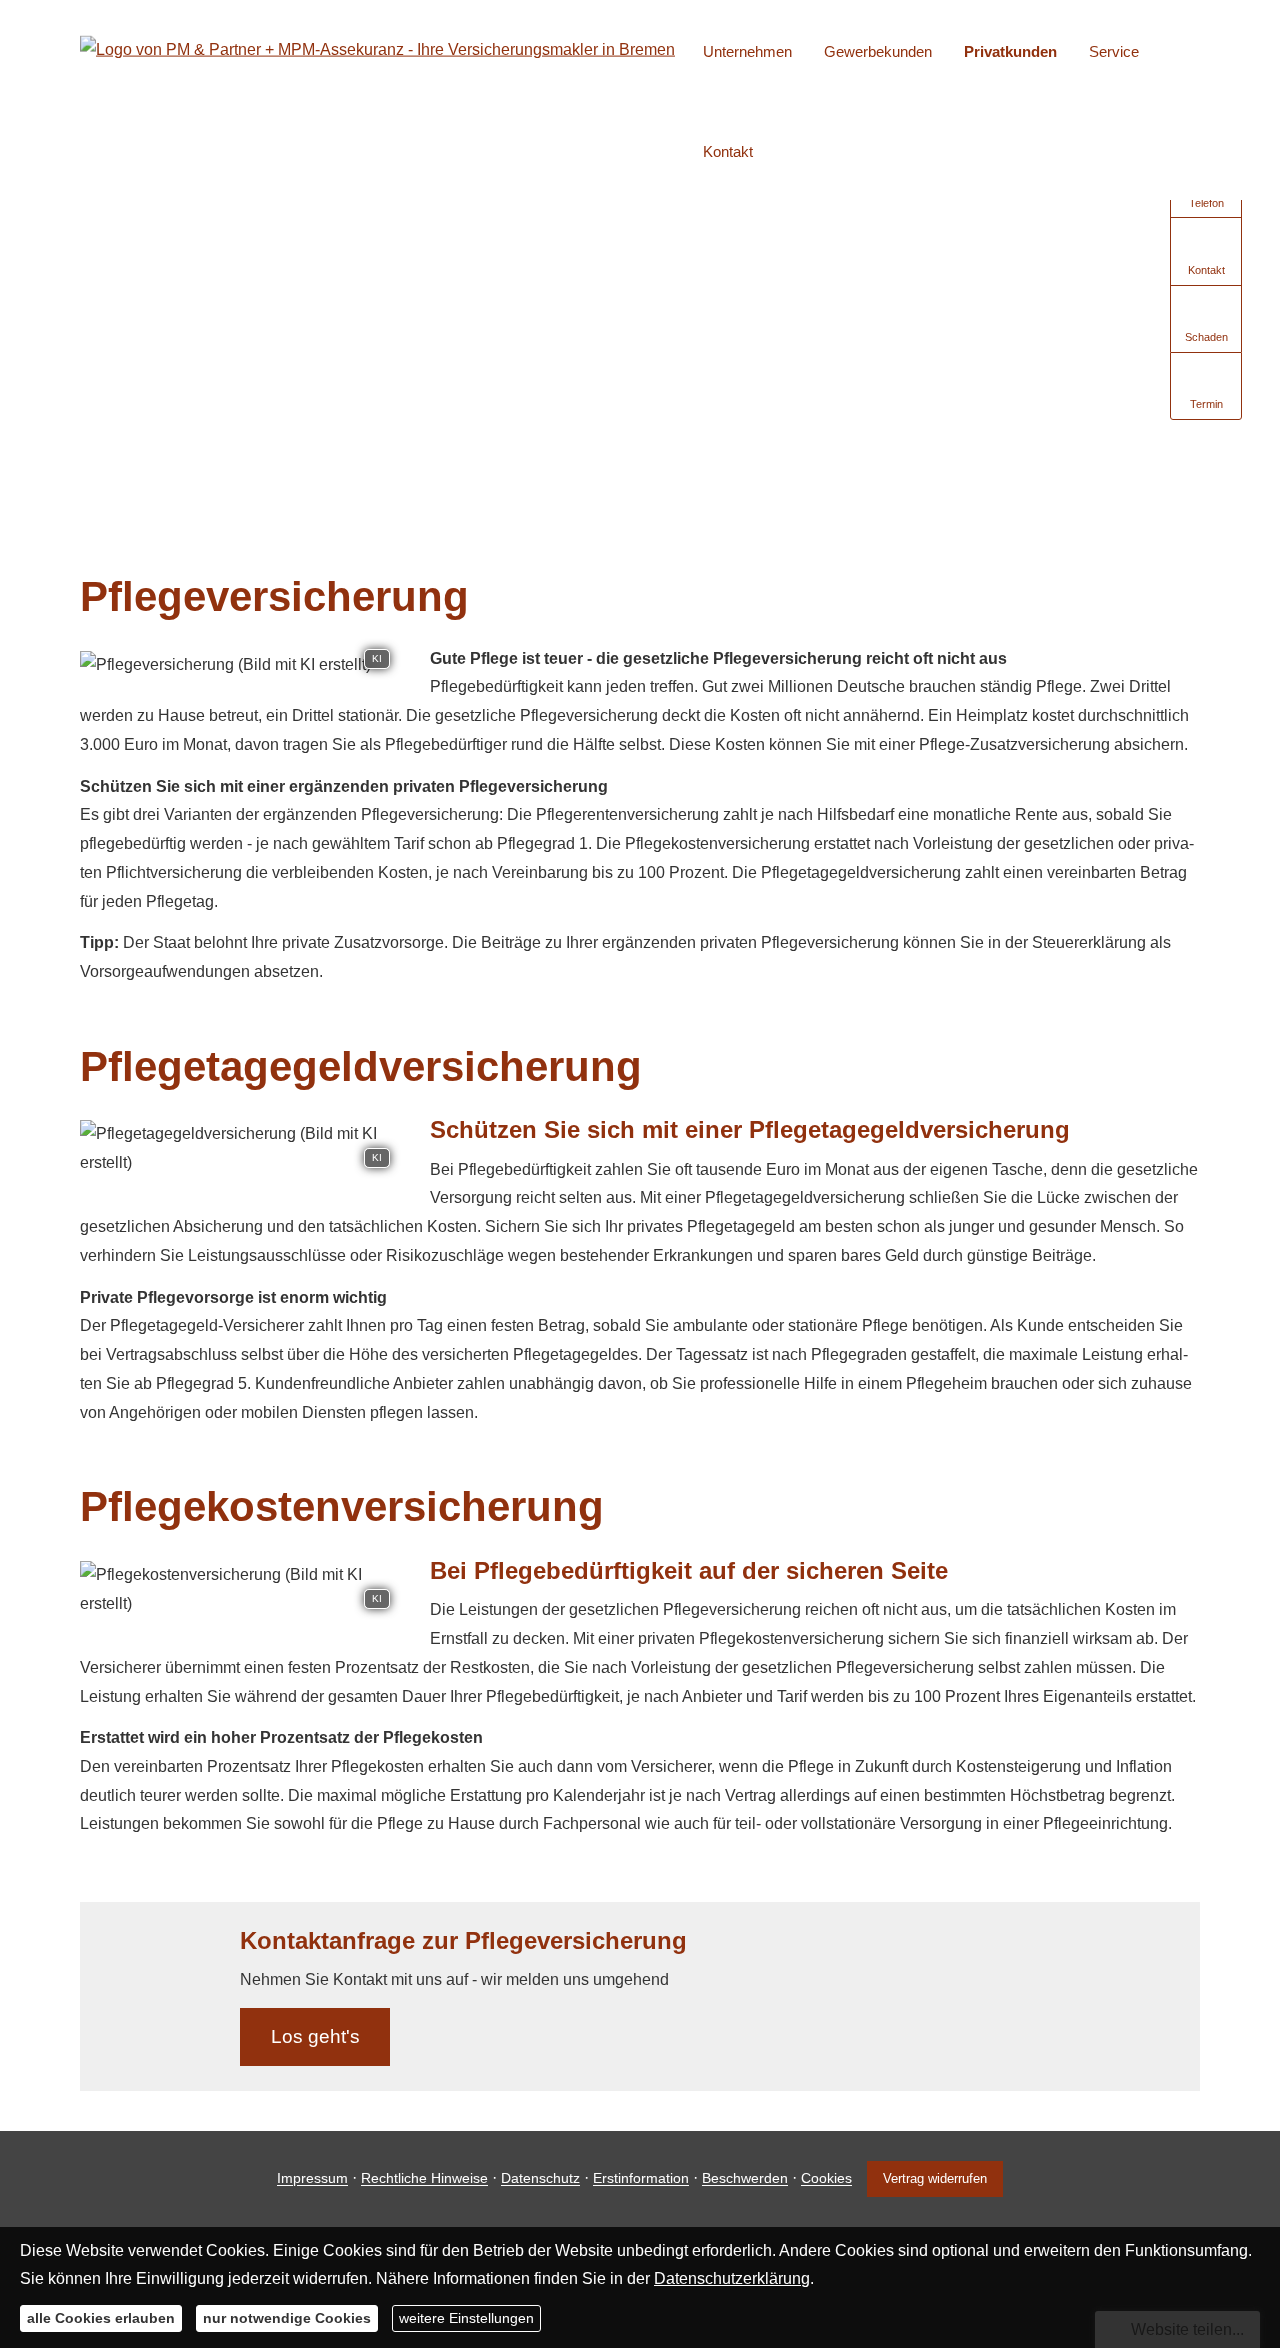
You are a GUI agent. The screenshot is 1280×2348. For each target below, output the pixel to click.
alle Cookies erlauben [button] (101, 2318)
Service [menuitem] (1114, 51)
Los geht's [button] (315, 2036)
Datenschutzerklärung (732, 2278)
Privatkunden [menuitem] (1010, 51)
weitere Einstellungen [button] (466, 2318)
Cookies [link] (826, 2179)
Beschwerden (745, 2179)
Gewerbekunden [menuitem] (878, 51)
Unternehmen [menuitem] (747, 51)
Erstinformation (641, 2179)
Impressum (312, 2179)
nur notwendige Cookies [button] (287, 2318)
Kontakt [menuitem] (728, 151)
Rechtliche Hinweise (424, 2179)
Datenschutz (540, 2179)
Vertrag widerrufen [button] (935, 2178)
